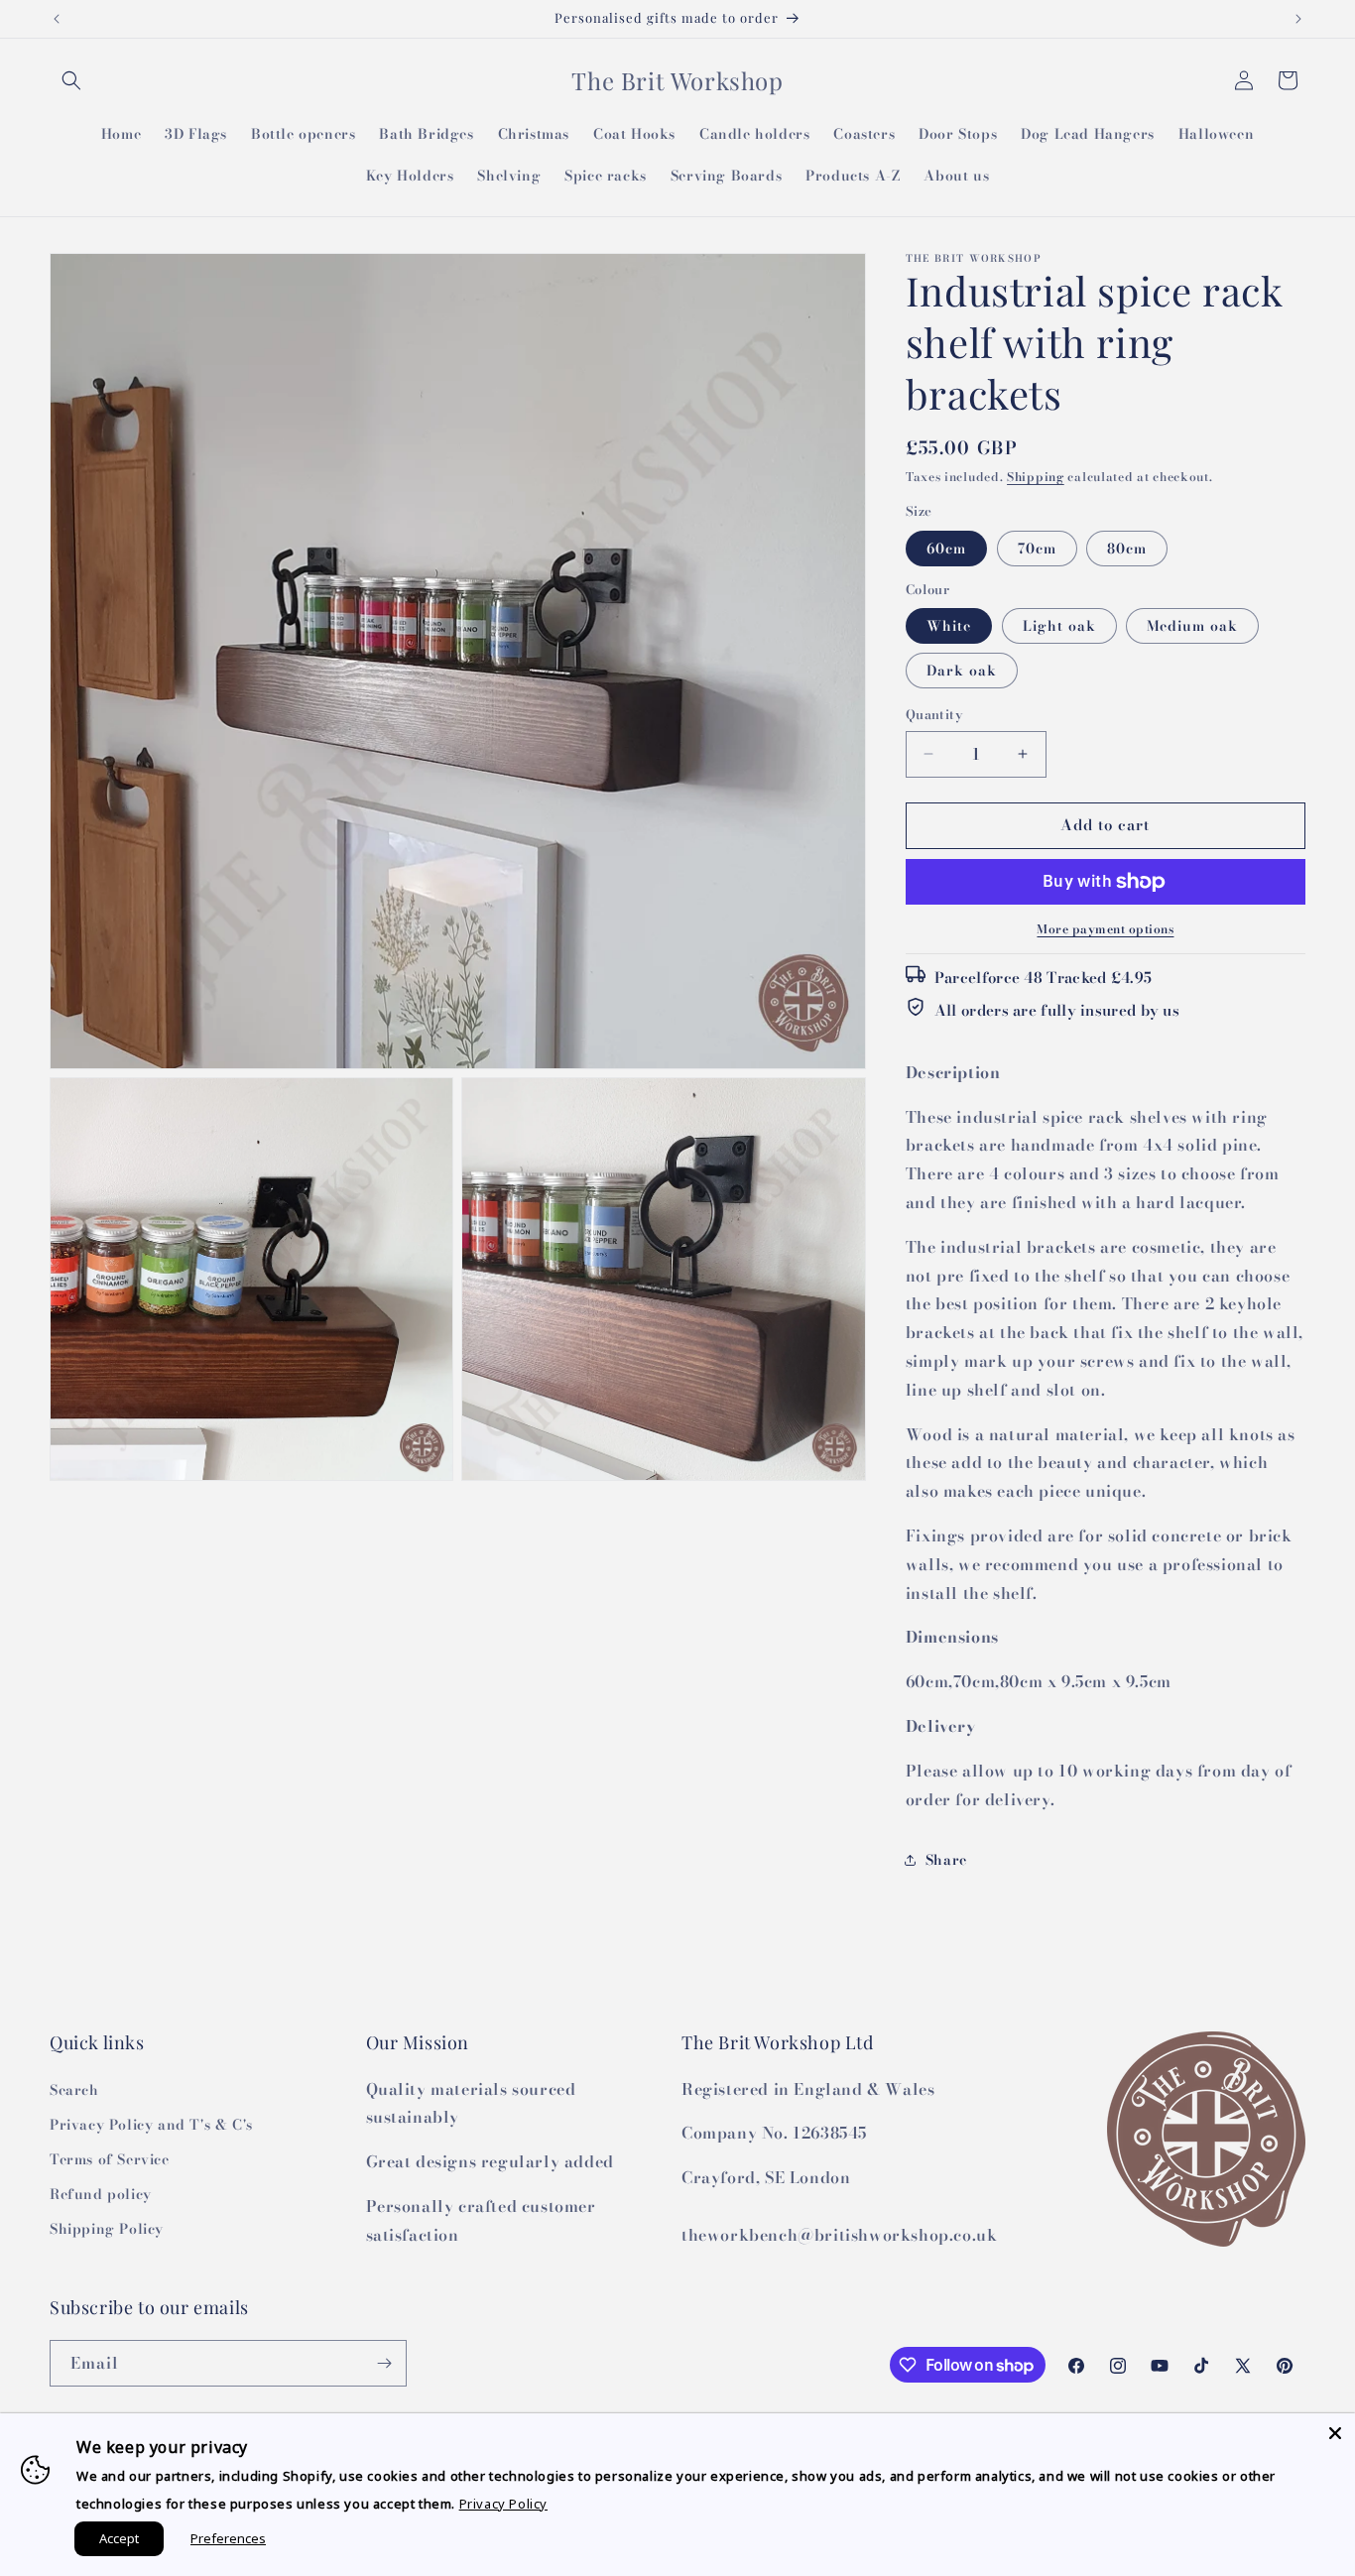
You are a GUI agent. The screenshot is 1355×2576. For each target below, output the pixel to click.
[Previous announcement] (57, 19)
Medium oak (1192, 626)
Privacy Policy (503, 2504)
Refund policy (101, 2194)
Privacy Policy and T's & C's (151, 2125)
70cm (1037, 549)
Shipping (1036, 477)
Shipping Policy (107, 2229)
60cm (946, 549)
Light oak (1059, 626)
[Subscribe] (384, 2363)
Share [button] (946, 1860)
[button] (71, 80)
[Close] (1335, 2433)
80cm (1127, 549)
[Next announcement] (1298, 19)
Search (74, 2090)
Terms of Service (110, 2159)
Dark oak (962, 671)
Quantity (934, 715)
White (949, 626)
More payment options (1105, 929)
